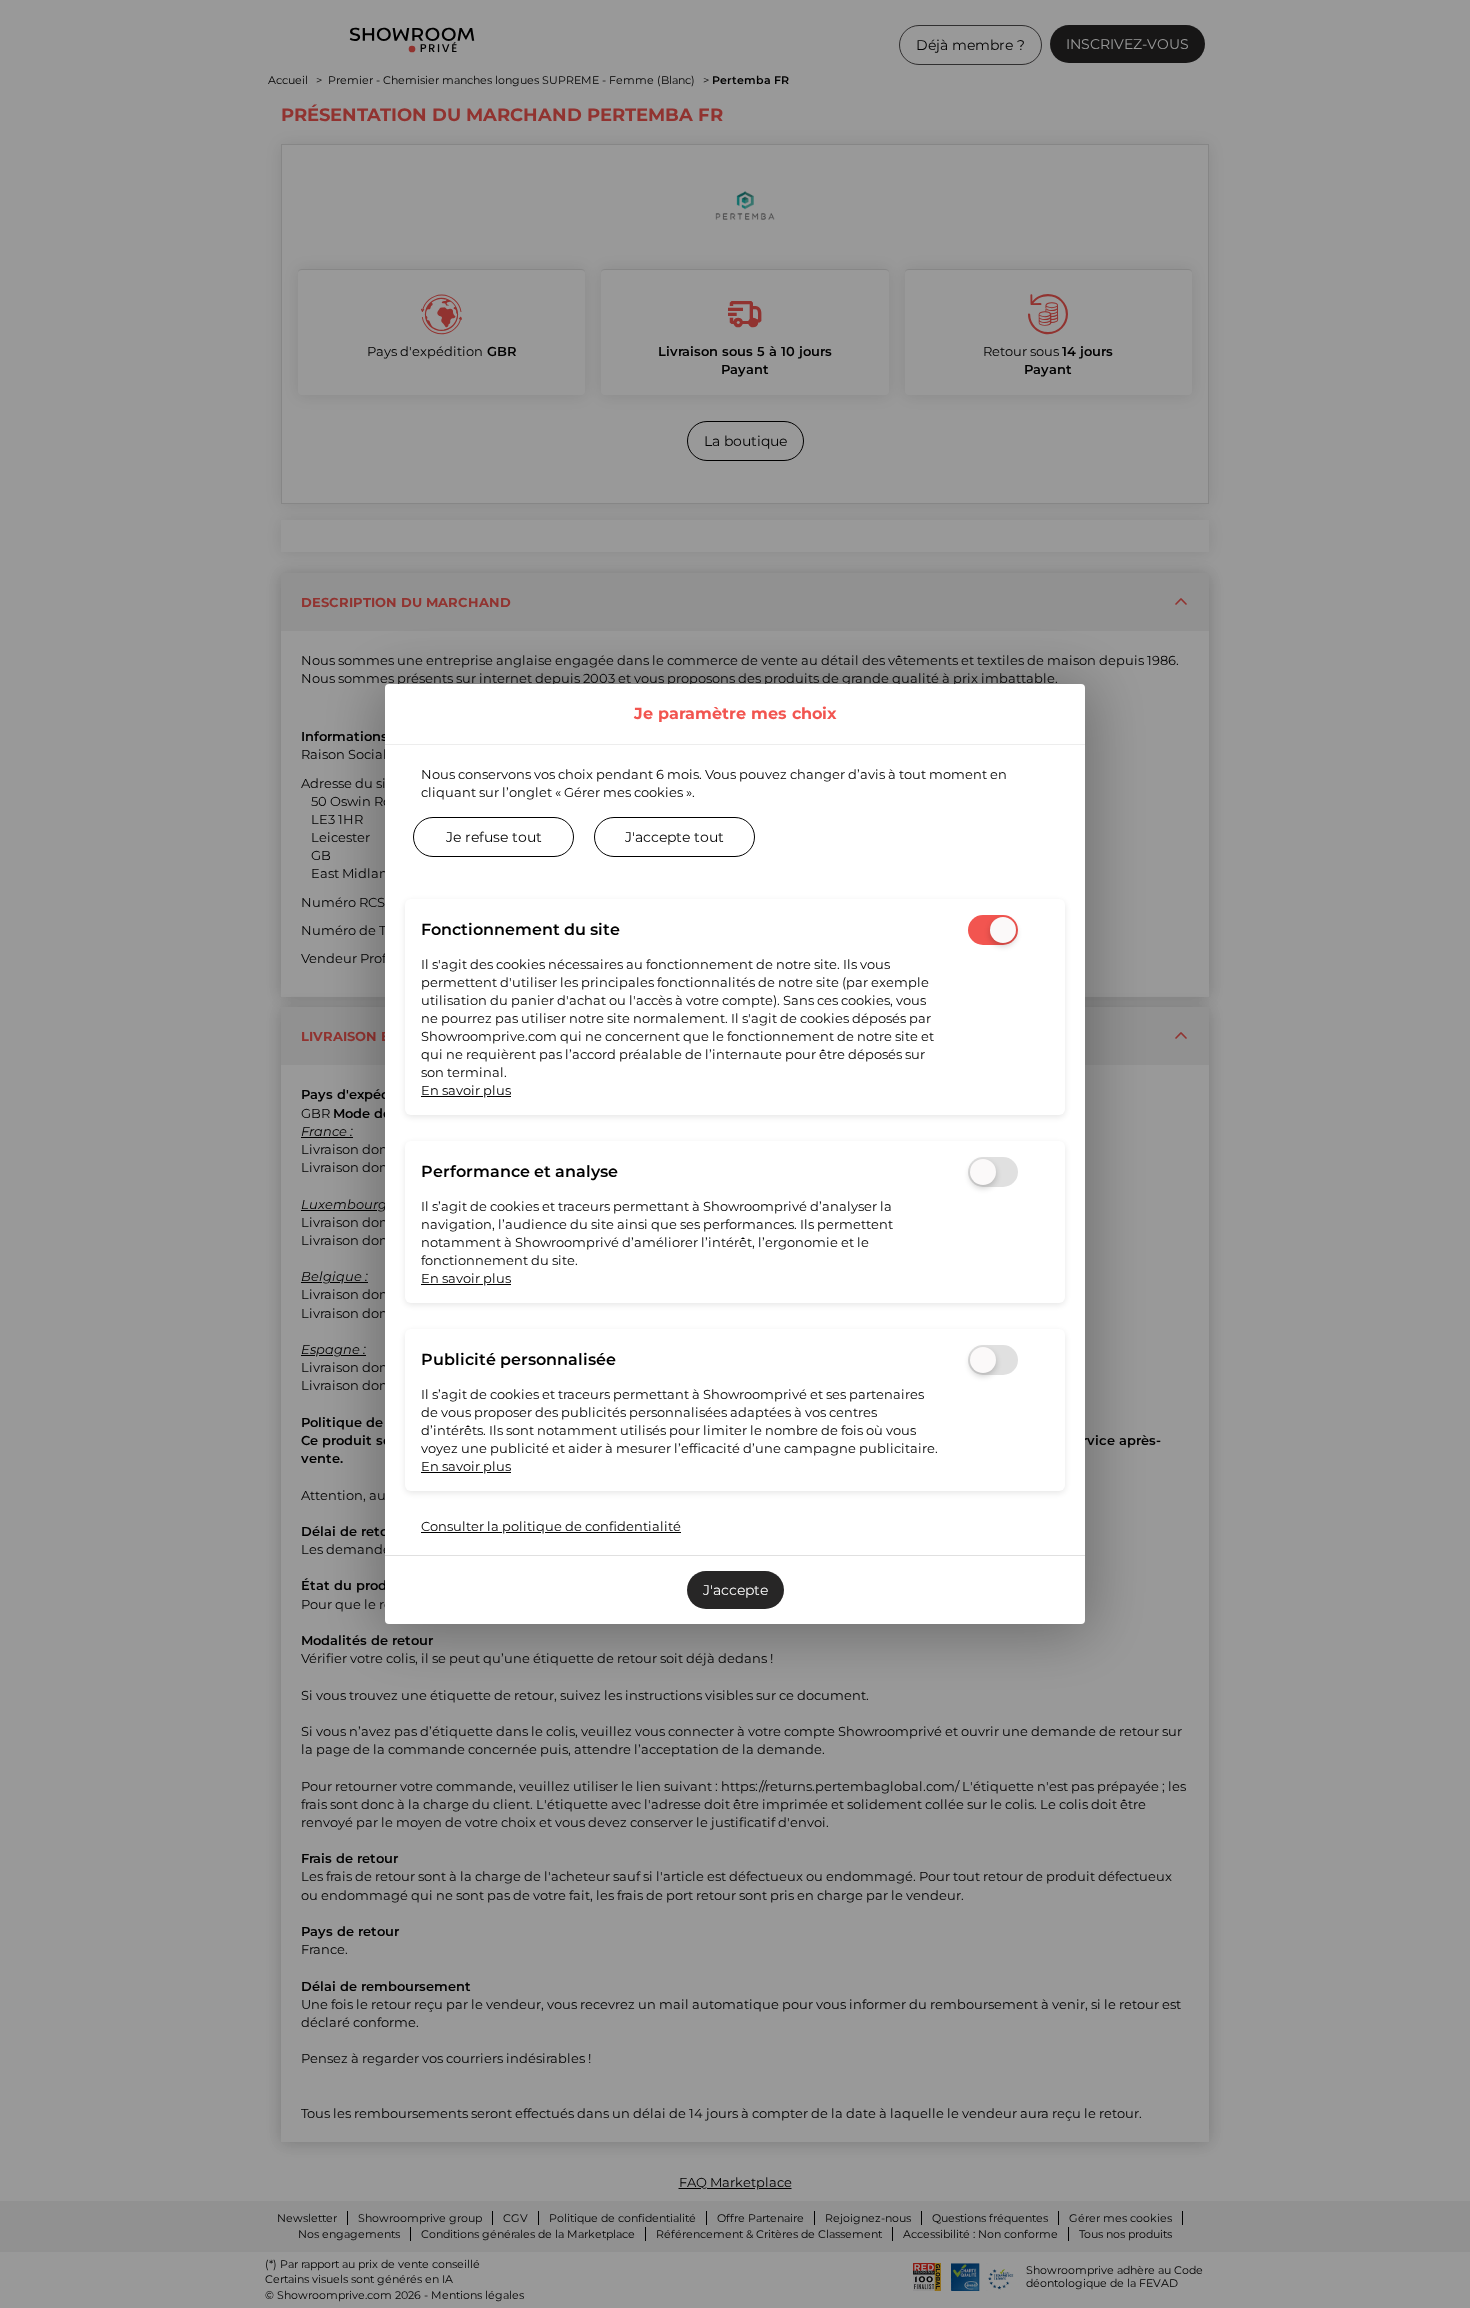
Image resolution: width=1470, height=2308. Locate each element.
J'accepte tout (674, 837)
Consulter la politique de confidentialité (551, 1526)
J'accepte (735, 1590)
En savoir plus (466, 1090)
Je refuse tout (494, 837)
